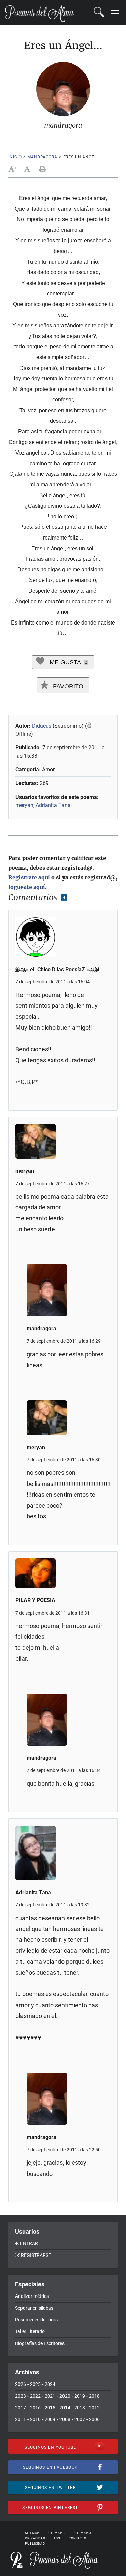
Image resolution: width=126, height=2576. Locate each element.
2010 (35, 2419)
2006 (94, 2419)
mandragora (42, 157)
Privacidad (35, 2538)
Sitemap (32, 2533)
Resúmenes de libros (36, 2320)
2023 (20, 2396)
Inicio (15, 157)
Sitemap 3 (82, 2533)
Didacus (42, 726)
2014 (65, 2408)
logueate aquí (27, 887)
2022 (35, 2396)
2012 (94, 2408)
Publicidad (35, 2544)
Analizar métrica (32, 2296)
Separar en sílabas (34, 2308)
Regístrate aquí (29, 877)
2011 (20, 2419)
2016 (35, 2408)
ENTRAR (29, 2243)
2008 (65, 2419)
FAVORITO (67, 686)
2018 (94, 2396)
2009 (50, 2419)
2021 (50, 2396)
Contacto (77, 2538)
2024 (50, 2384)
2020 (65, 2396)
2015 (50, 2408)
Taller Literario (30, 2331)
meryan (24, 805)
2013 (80, 2408)
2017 (20, 2408)
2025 (35, 2384)
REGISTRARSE (36, 2255)
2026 (20, 2384)
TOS (57, 2538)
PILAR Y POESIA (35, 1600)
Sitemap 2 (56, 2533)
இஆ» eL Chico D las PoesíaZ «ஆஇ (57, 969)
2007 (80, 2419)
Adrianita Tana (53, 805)
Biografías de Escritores (40, 2343)
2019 (80, 2396)
